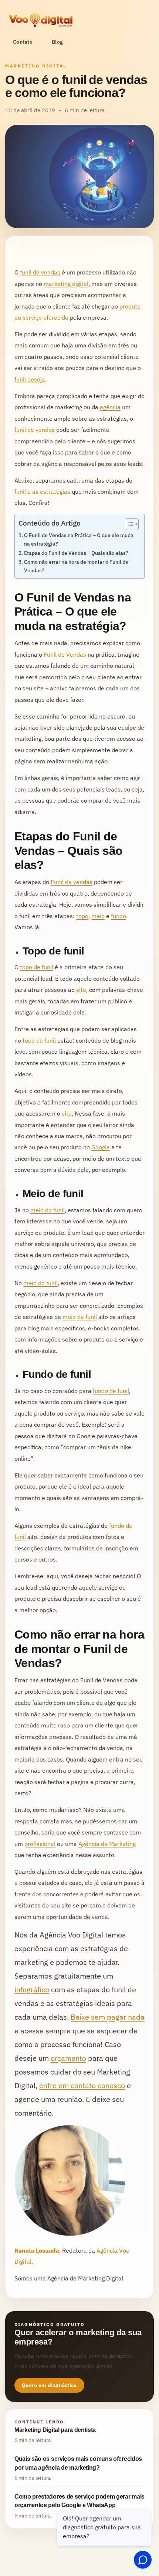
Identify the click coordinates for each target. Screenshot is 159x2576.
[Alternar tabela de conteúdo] (128, 524)
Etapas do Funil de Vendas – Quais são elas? (76, 553)
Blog (57, 42)
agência (110, 407)
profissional (40, 1844)
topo (82, 916)
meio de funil (80, 1317)
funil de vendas (40, 272)
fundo (119, 916)
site (80, 990)
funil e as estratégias (42, 491)
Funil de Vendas (65, 654)
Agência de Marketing (107, 1844)
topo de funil (37, 967)
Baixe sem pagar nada (108, 2017)
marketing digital (66, 284)
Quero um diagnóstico (49, 2385)
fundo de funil (111, 1391)
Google (101, 1147)
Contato (23, 42)
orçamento (68, 2058)
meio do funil (48, 1210)
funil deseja (30, 379)
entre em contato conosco (82, 2085)
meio (98, 916)
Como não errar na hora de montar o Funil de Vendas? (76, 566)
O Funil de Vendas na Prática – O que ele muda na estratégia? (79, 539)
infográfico (32, 1990)
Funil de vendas (72, 882)
